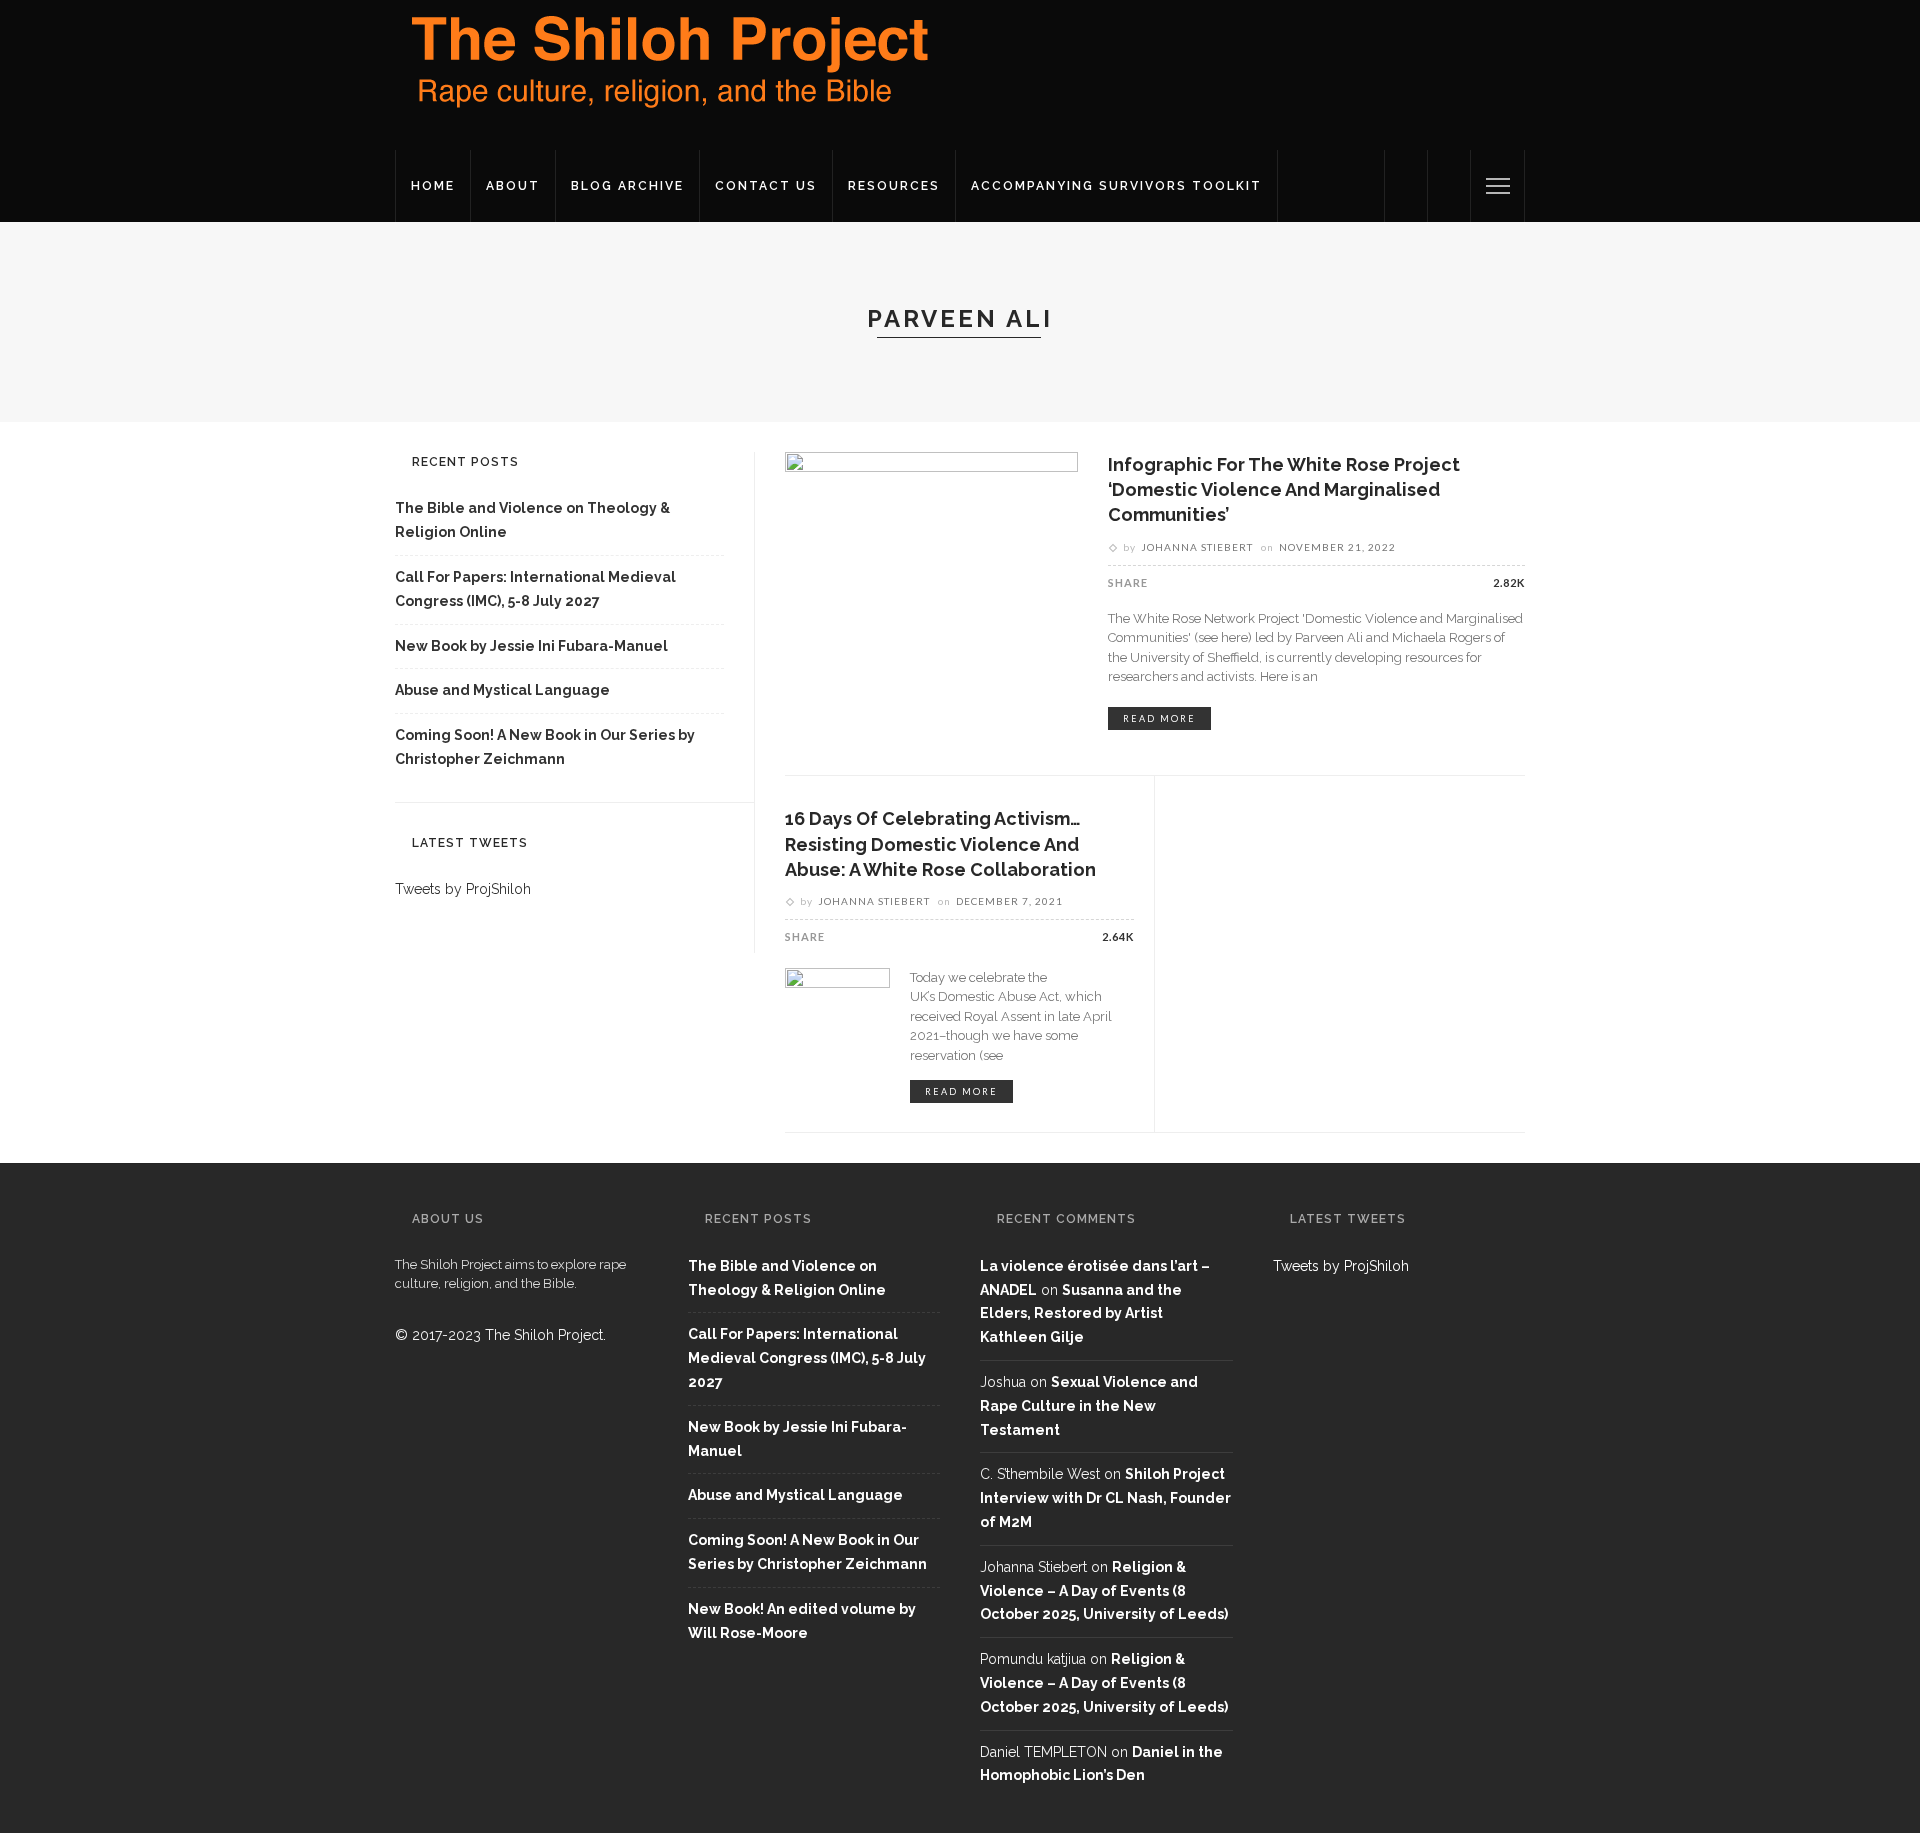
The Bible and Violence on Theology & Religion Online (532, 520)
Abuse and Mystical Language (502, 690)
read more (1159, 718)
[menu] (1498, 186)
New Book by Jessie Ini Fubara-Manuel (531, 646)
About (513, 186)
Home (433, 186)
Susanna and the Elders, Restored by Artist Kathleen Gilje (1081, 1314)
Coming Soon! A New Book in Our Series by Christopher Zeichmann (545, 747)
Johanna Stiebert (1197, 547)
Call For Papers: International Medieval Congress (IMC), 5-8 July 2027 (535, 589)
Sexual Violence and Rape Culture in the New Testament (1089, 1406)
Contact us (766, 186)
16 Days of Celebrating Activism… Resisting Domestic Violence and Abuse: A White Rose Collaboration (940, 843)
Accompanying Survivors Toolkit (1116, 186)
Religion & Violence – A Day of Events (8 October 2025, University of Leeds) (1104, 1591)
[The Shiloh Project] (665, 74)
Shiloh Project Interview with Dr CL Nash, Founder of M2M (1105, 1498)
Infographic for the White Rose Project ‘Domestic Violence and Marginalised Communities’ (1284, 489)
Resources (894, 186)
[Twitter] (1406, 186)
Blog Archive (627, 186)
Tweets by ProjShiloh (463, 889)
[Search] (1449, 186)
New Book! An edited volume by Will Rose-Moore (802, 1621)
